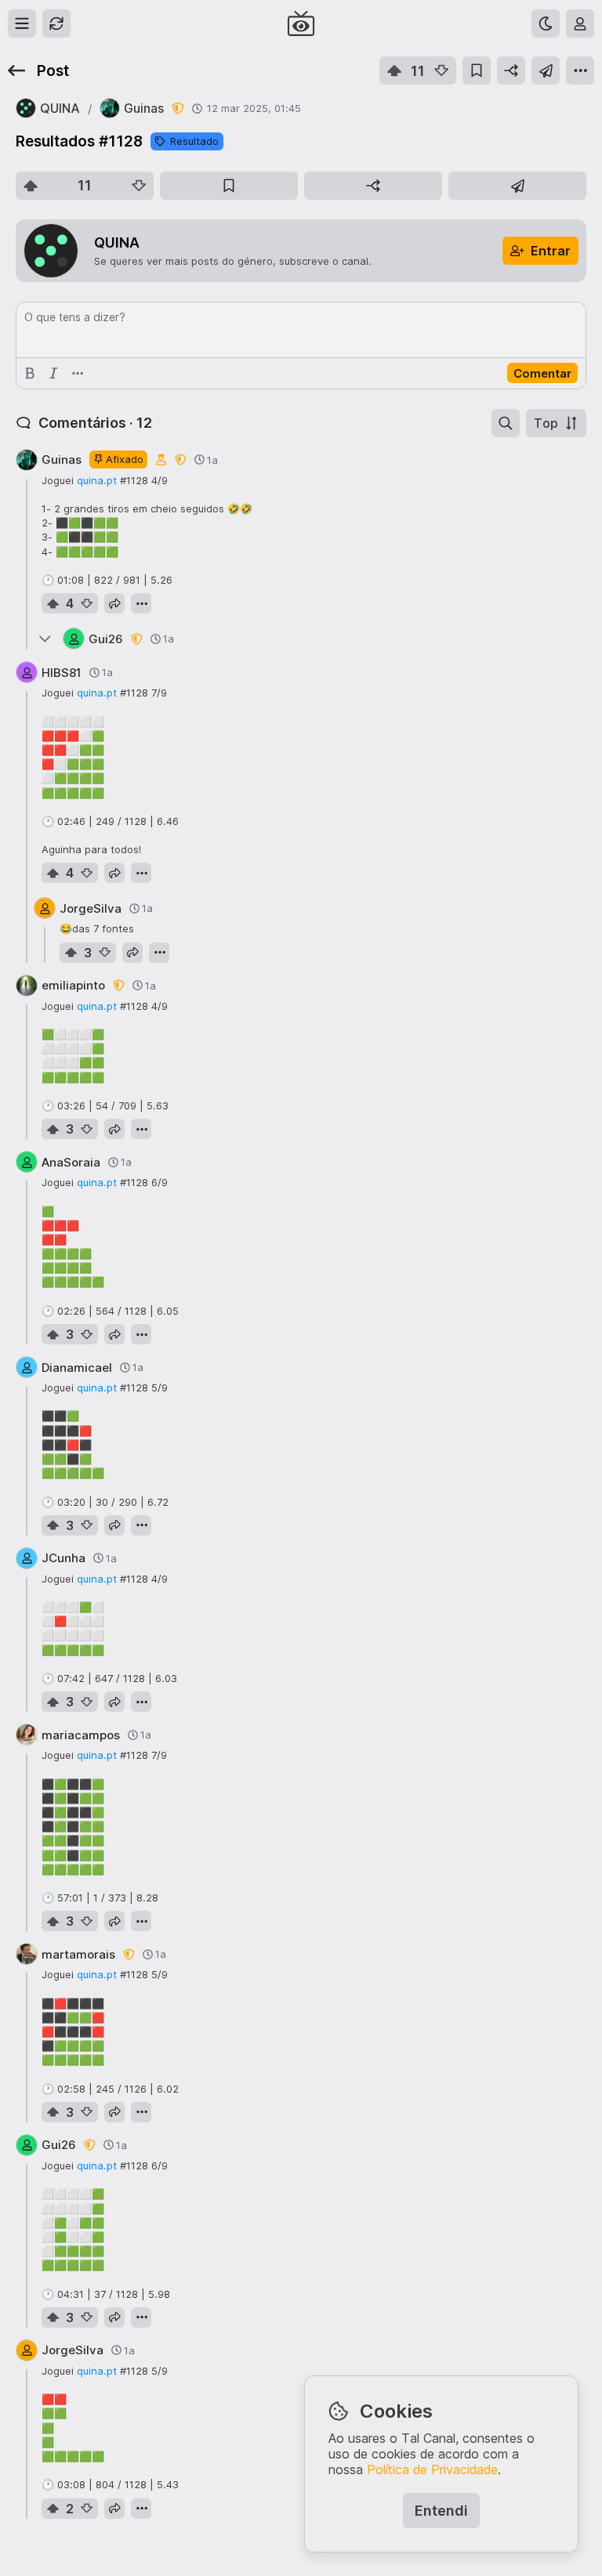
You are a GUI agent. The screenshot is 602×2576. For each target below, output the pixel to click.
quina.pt (97, 480)
